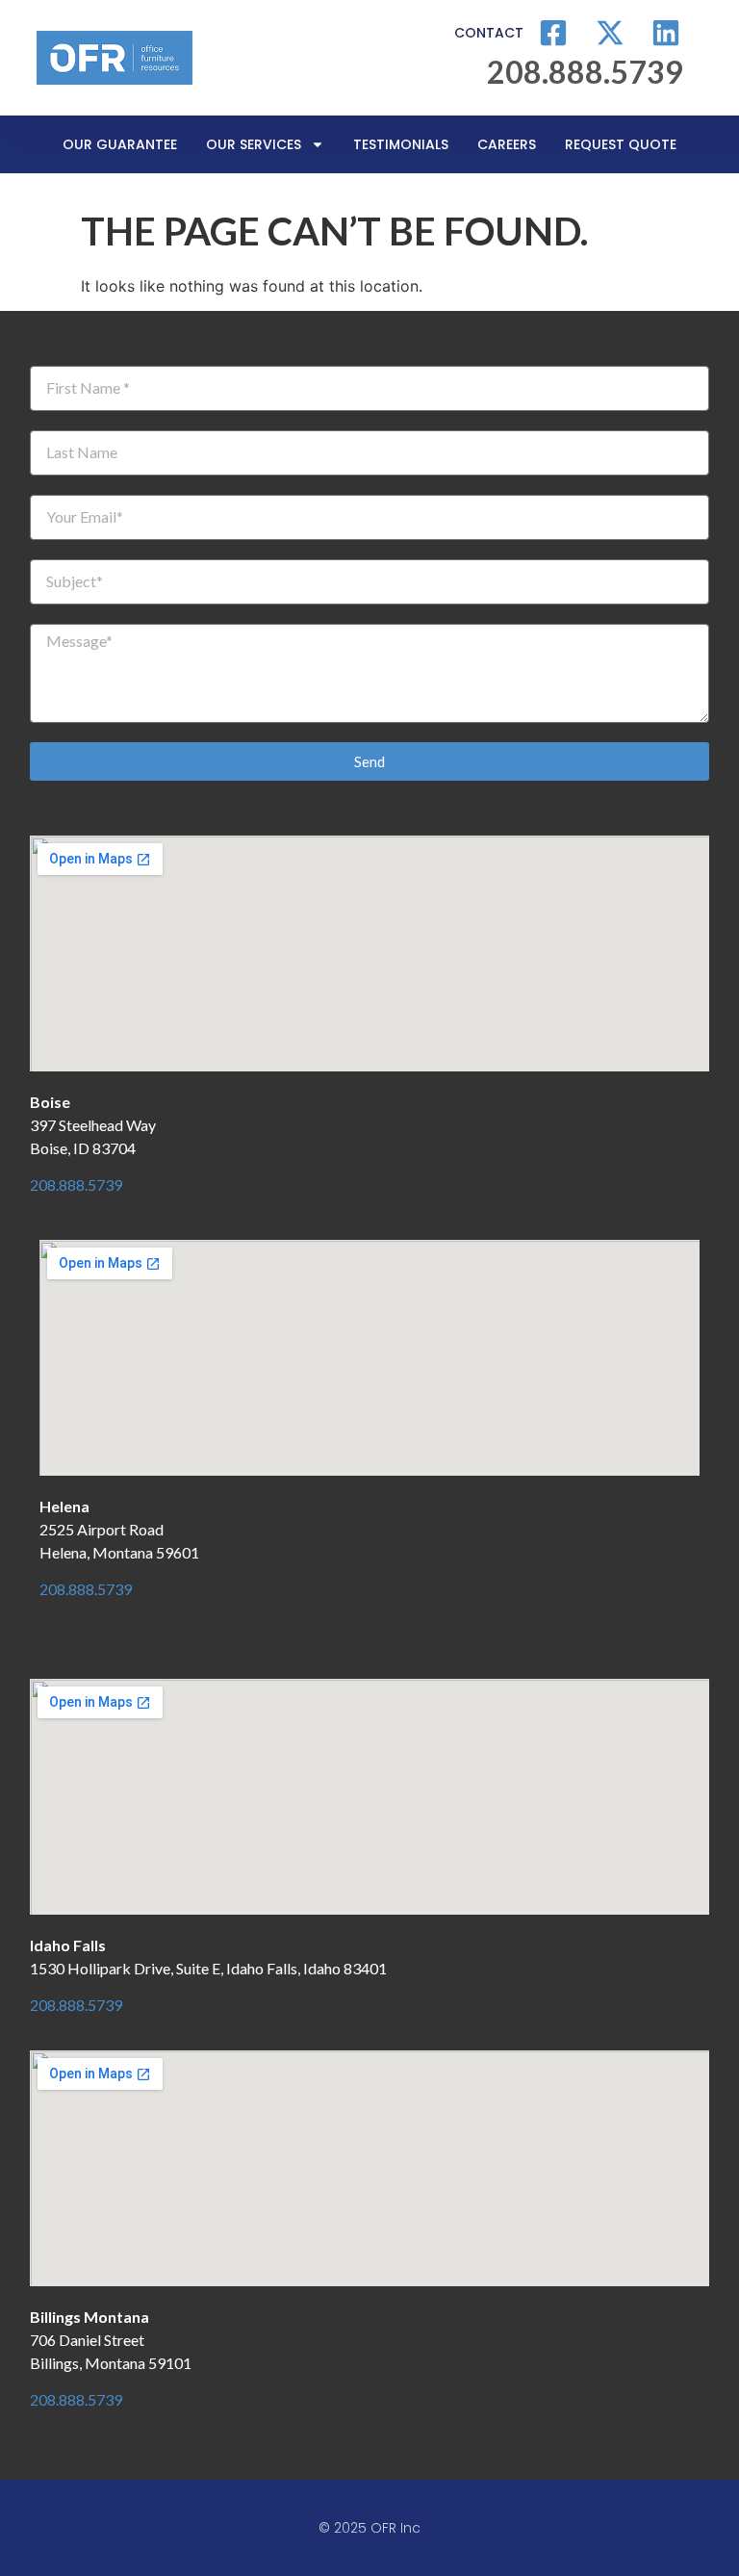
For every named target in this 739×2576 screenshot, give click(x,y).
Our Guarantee (120, 144)
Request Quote (621, 144)
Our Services (254, 144)
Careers (507, 144)
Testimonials (401, 144)
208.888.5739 (76, 1185)
